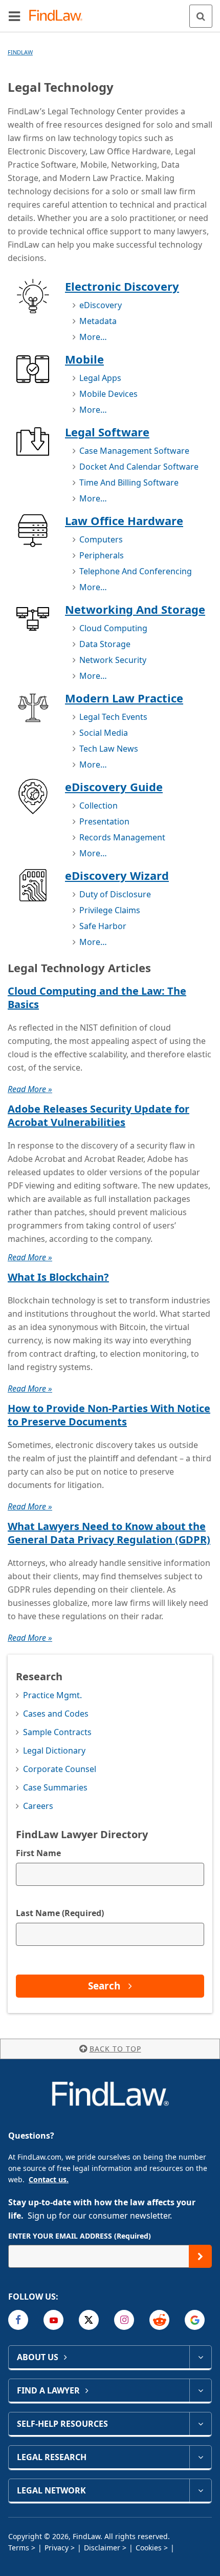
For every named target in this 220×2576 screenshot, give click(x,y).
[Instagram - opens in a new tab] (124, 2320)
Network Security (113, 660)
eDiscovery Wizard (117, 875)
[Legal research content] (200, 2457)
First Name (38, 1853)
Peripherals (102, 555)
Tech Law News (109, 749)
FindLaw (20, 52)
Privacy (57, 2548)
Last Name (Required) (60, 1913)
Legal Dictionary (54, 1750)
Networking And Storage (135, 609)
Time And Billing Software (129, 482)
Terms (19, 2548)
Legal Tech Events (113, 717)
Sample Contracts (57, 1732)
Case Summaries (55, 1787)
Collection (98, 806)
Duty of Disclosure (115, 894)
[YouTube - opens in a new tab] (53, 2320)
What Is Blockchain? (58, 1277)
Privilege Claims (110, 910)
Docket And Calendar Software (139, 467)
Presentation (104, 821)
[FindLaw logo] (59, 16)
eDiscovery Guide (114, 787)
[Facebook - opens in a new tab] (18, 2320)
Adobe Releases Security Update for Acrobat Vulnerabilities (98, 1115)
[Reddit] (159, 2320)
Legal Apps (100, 378)
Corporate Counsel (60, 1769)
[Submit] (200, 2256)
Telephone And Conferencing (136, 571)
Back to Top (115, 2049)
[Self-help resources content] (200, 2424)
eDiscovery (101, 305)
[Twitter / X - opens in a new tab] (89, 2320)
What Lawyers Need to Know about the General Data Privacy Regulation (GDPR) (109, 1533)
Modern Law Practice (124, 698)
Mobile (84, 359)
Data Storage (105, 644)
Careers (38, 1806)
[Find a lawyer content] (200, 2390)
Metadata (98, 321)
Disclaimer (102, 2548)
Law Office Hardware (124, 520)
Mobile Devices (108, 394)
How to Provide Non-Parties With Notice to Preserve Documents (109, 1415)
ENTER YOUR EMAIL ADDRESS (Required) (80, 2236)
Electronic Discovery (122, 286)
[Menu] (14, 16)
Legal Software (107, 432)
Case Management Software (134, 451)
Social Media (104, 733)
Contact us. (49, 2179)
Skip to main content (110, 12)
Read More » (30, 1089)
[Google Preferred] (195, 2320)
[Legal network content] (200, 2490)
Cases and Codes (56, 1714)
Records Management (122, 837)
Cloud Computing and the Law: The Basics (97, 998)
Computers (101, 539)
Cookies (149, 2548)
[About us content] (200, 2357)
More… (93, 337)
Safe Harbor (103, 926)
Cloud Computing (113, 628)
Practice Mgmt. (52, 1695)
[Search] (201, 16)
